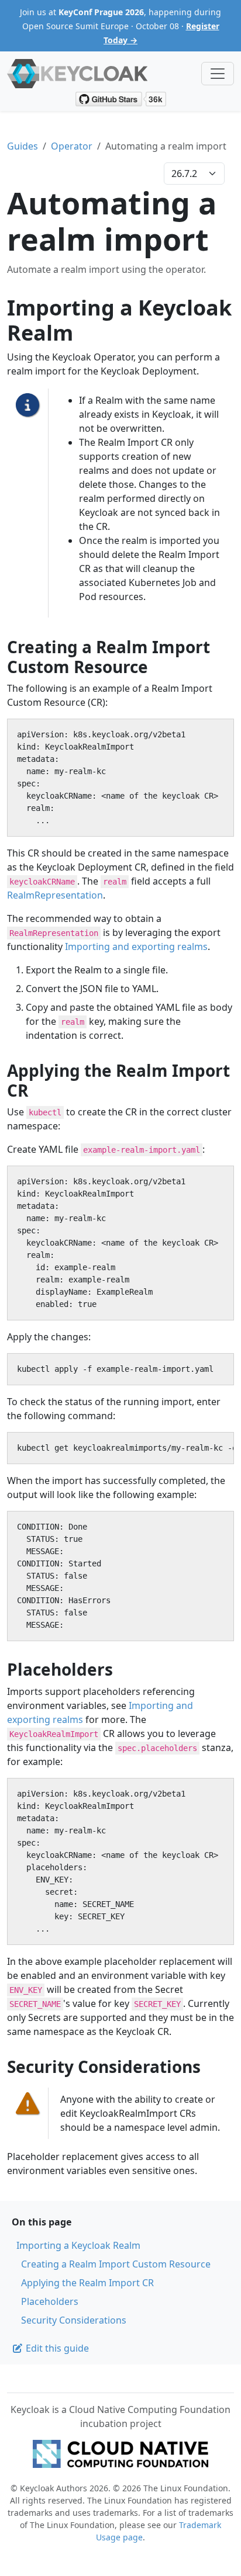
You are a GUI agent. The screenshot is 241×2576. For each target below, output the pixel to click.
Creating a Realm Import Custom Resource (116, 2264)
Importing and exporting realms (136, 947)
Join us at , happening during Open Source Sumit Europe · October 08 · (120, 26)
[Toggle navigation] (218, 74)
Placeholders (50, 2301)
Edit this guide (56, 2348)
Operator (72, 146)
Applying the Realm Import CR (87, 2283)
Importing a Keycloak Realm (78, 2245)
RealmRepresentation (55, 895)
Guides (23, 146)
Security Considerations (74, 2320)
